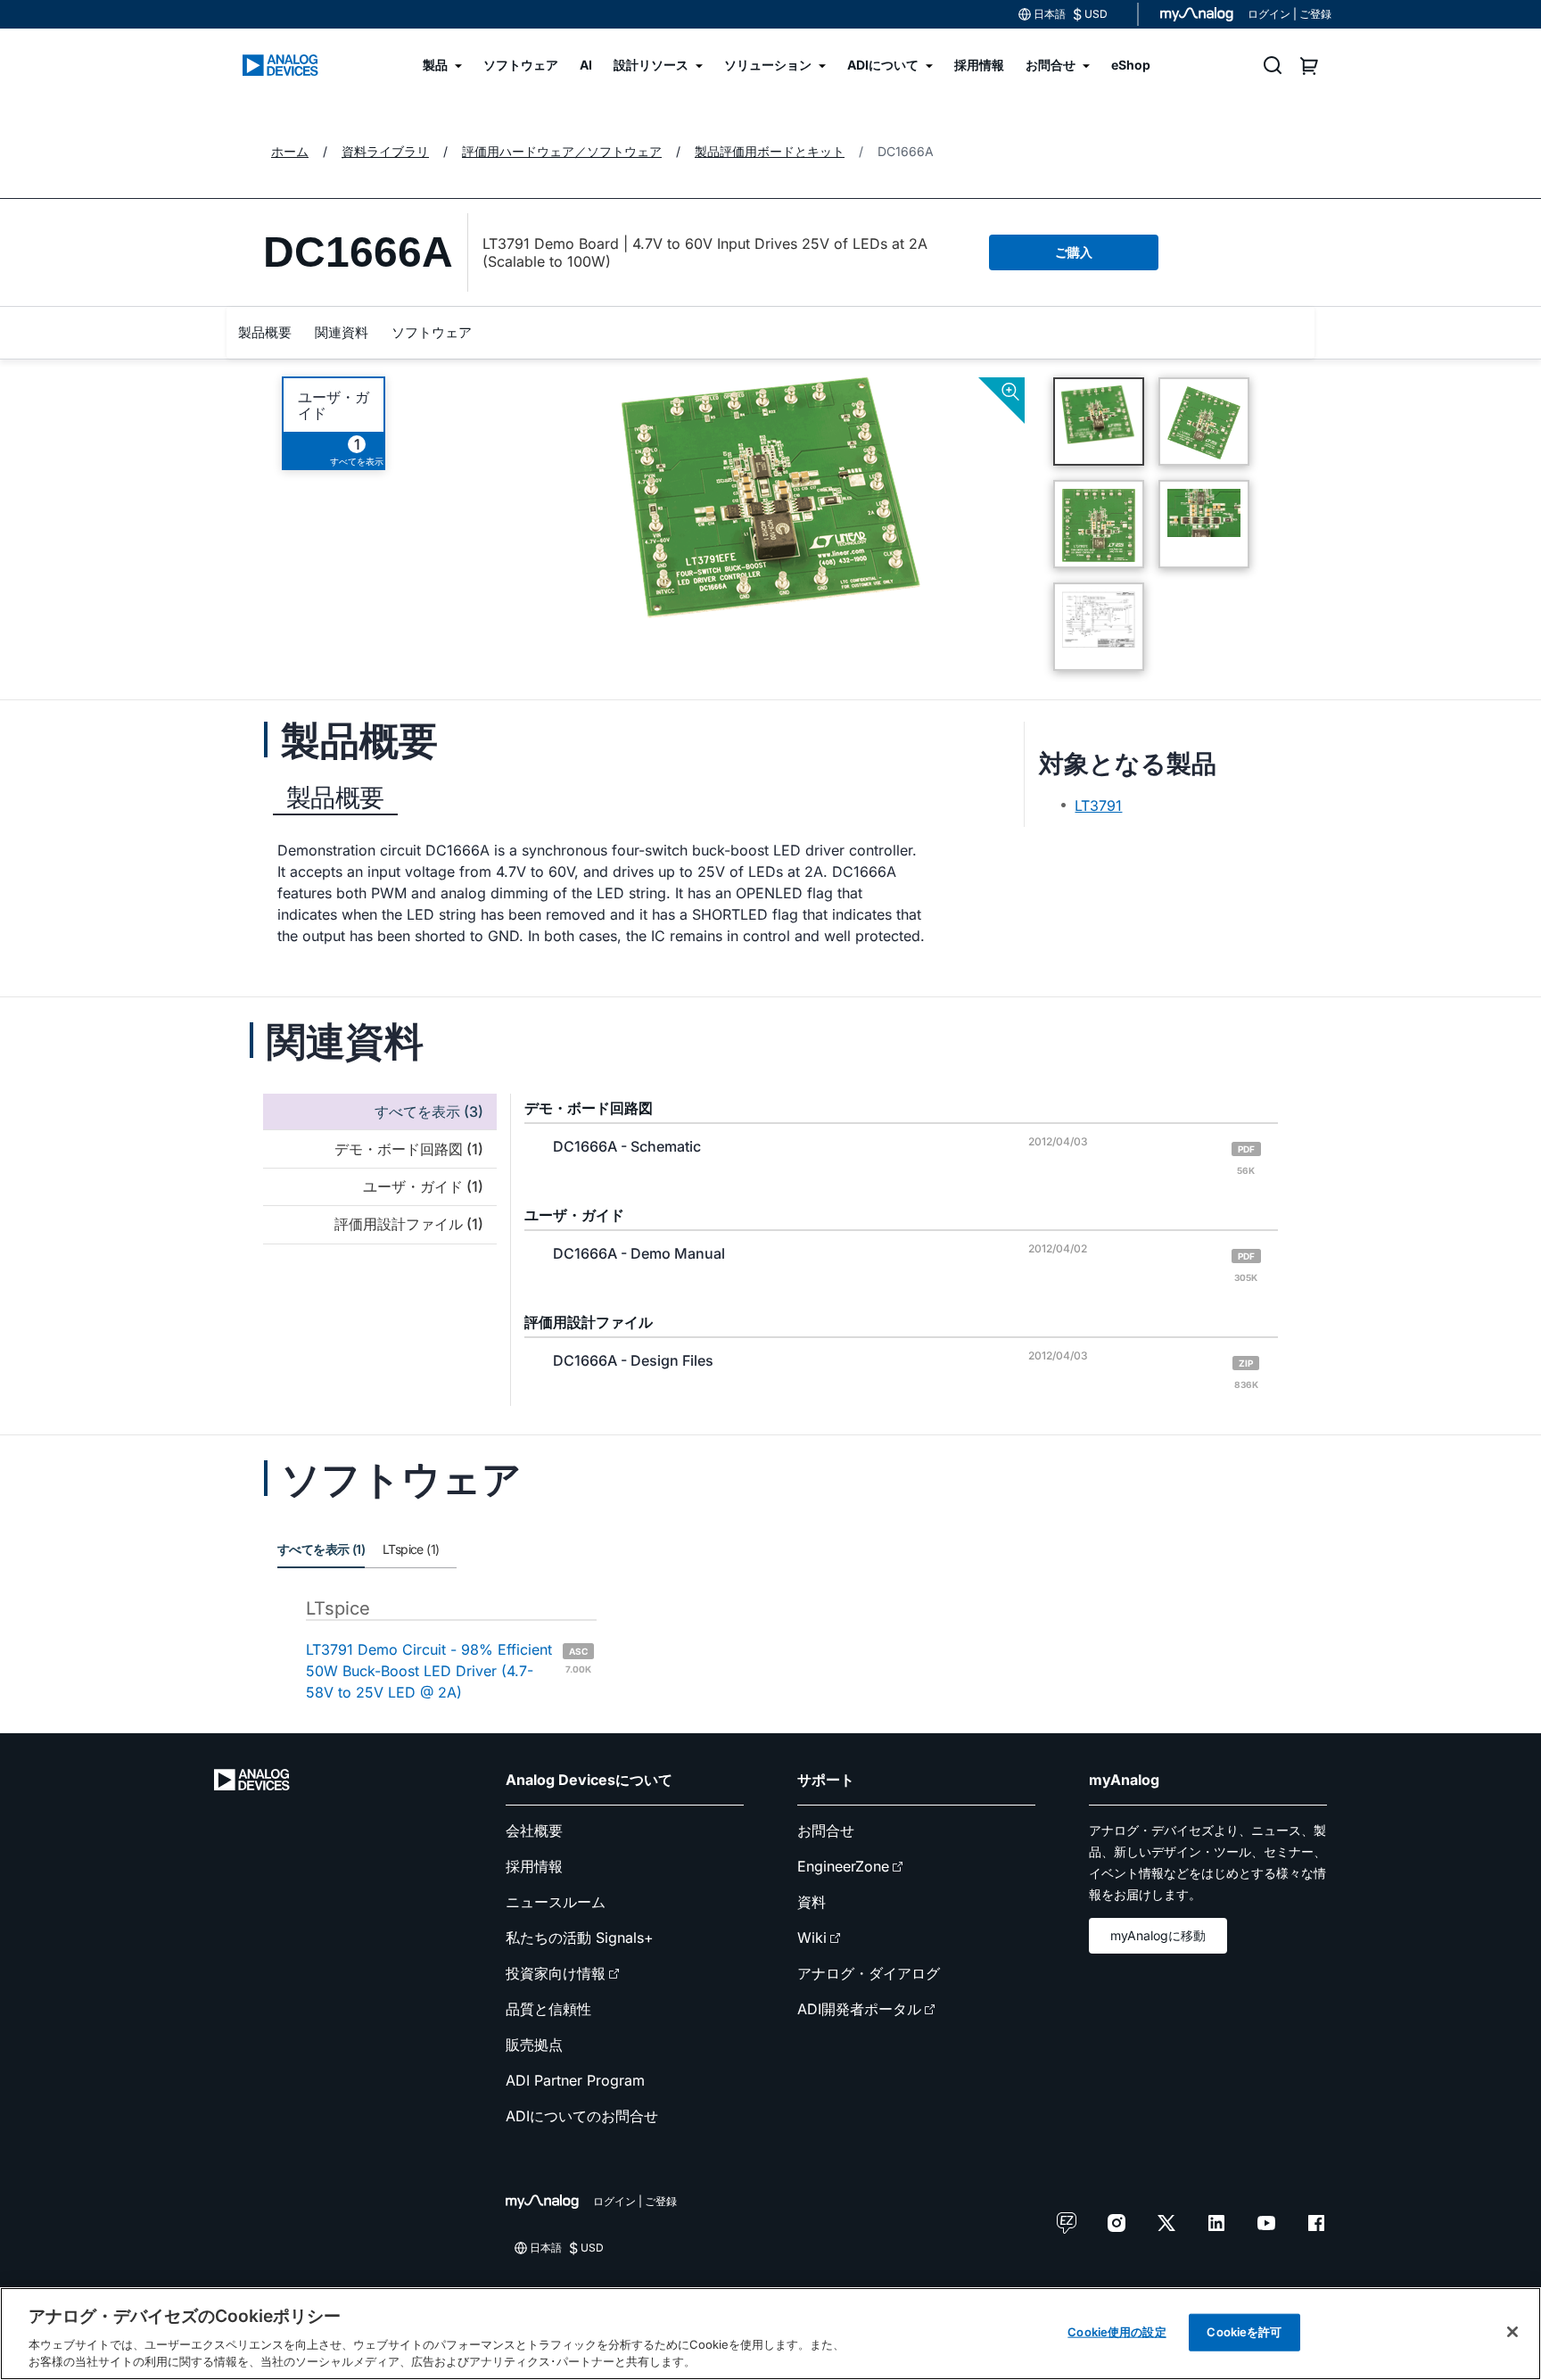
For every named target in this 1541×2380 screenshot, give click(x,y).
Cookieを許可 (1244, 2332)
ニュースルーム (556, 1902)
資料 (812, 1902)
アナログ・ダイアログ (869, 1973)
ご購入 (1074, 252)
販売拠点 (534, 2045)
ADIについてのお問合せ (582, 2116)
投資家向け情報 (556, 1973)
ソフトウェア (432, 332)
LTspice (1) (411, 1549)
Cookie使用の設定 (1117, 2332)
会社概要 (534, 1830)
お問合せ (826, 1830)
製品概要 (265, 332)
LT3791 (1098, 806)
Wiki (812, 1938)
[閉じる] (1512, 2332)
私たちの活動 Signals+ (580, 1938)
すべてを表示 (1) (321, 1549)
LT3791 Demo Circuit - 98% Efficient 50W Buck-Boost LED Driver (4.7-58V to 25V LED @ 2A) (449, 1671)
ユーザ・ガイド (334, 405)
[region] (770, 2334)
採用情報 (534, 1866)
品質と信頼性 (548, 2009)
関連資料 (342, 332)
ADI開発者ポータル (859, 2009)
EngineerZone (843, 1866)
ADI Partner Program (575, 2080)
